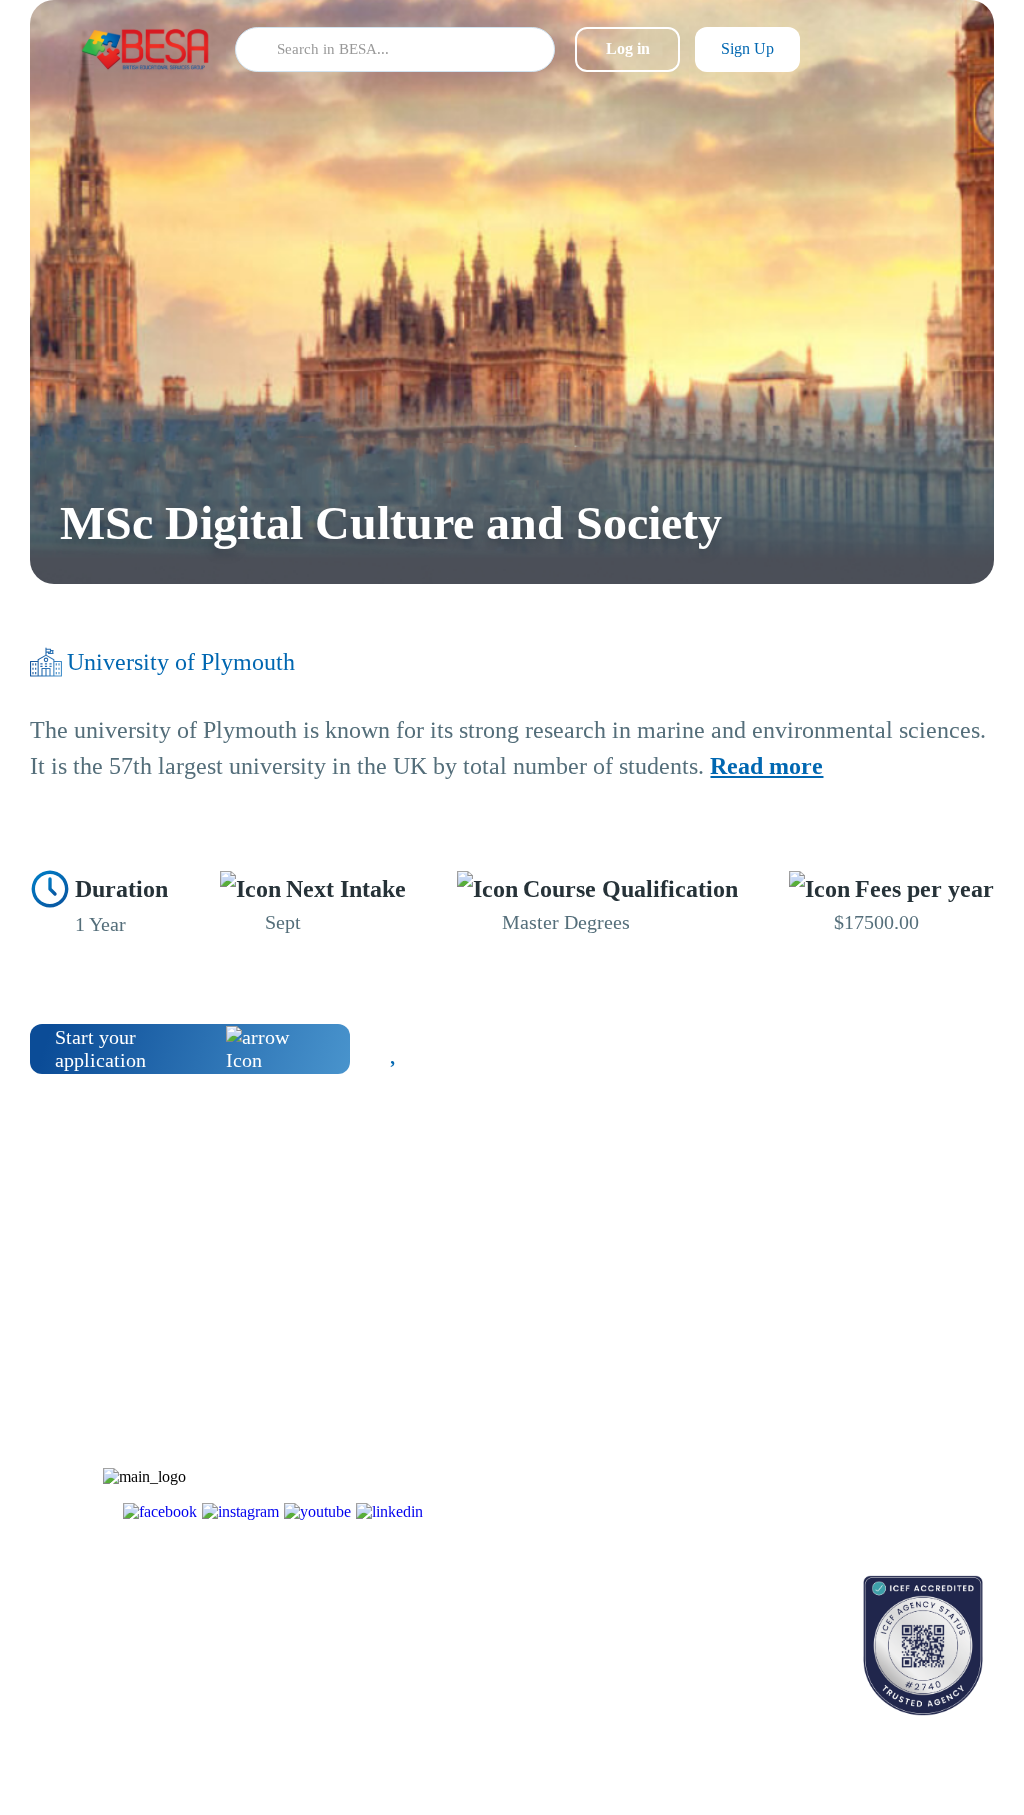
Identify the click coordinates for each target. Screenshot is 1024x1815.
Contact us (664, 1620)
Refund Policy (825, 1492)
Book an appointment (695, 1585)
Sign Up (747, 48)
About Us (812, 1317)
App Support (671, 1387)
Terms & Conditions (842, 1422)
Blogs (651, 1317)
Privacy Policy (826, 1457)
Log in (628, 48)
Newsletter (665, 1352)
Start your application (100, 1048)
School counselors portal (704, 1655)
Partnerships (819, 1352)
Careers (806, 1387)
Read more (766, 766)
